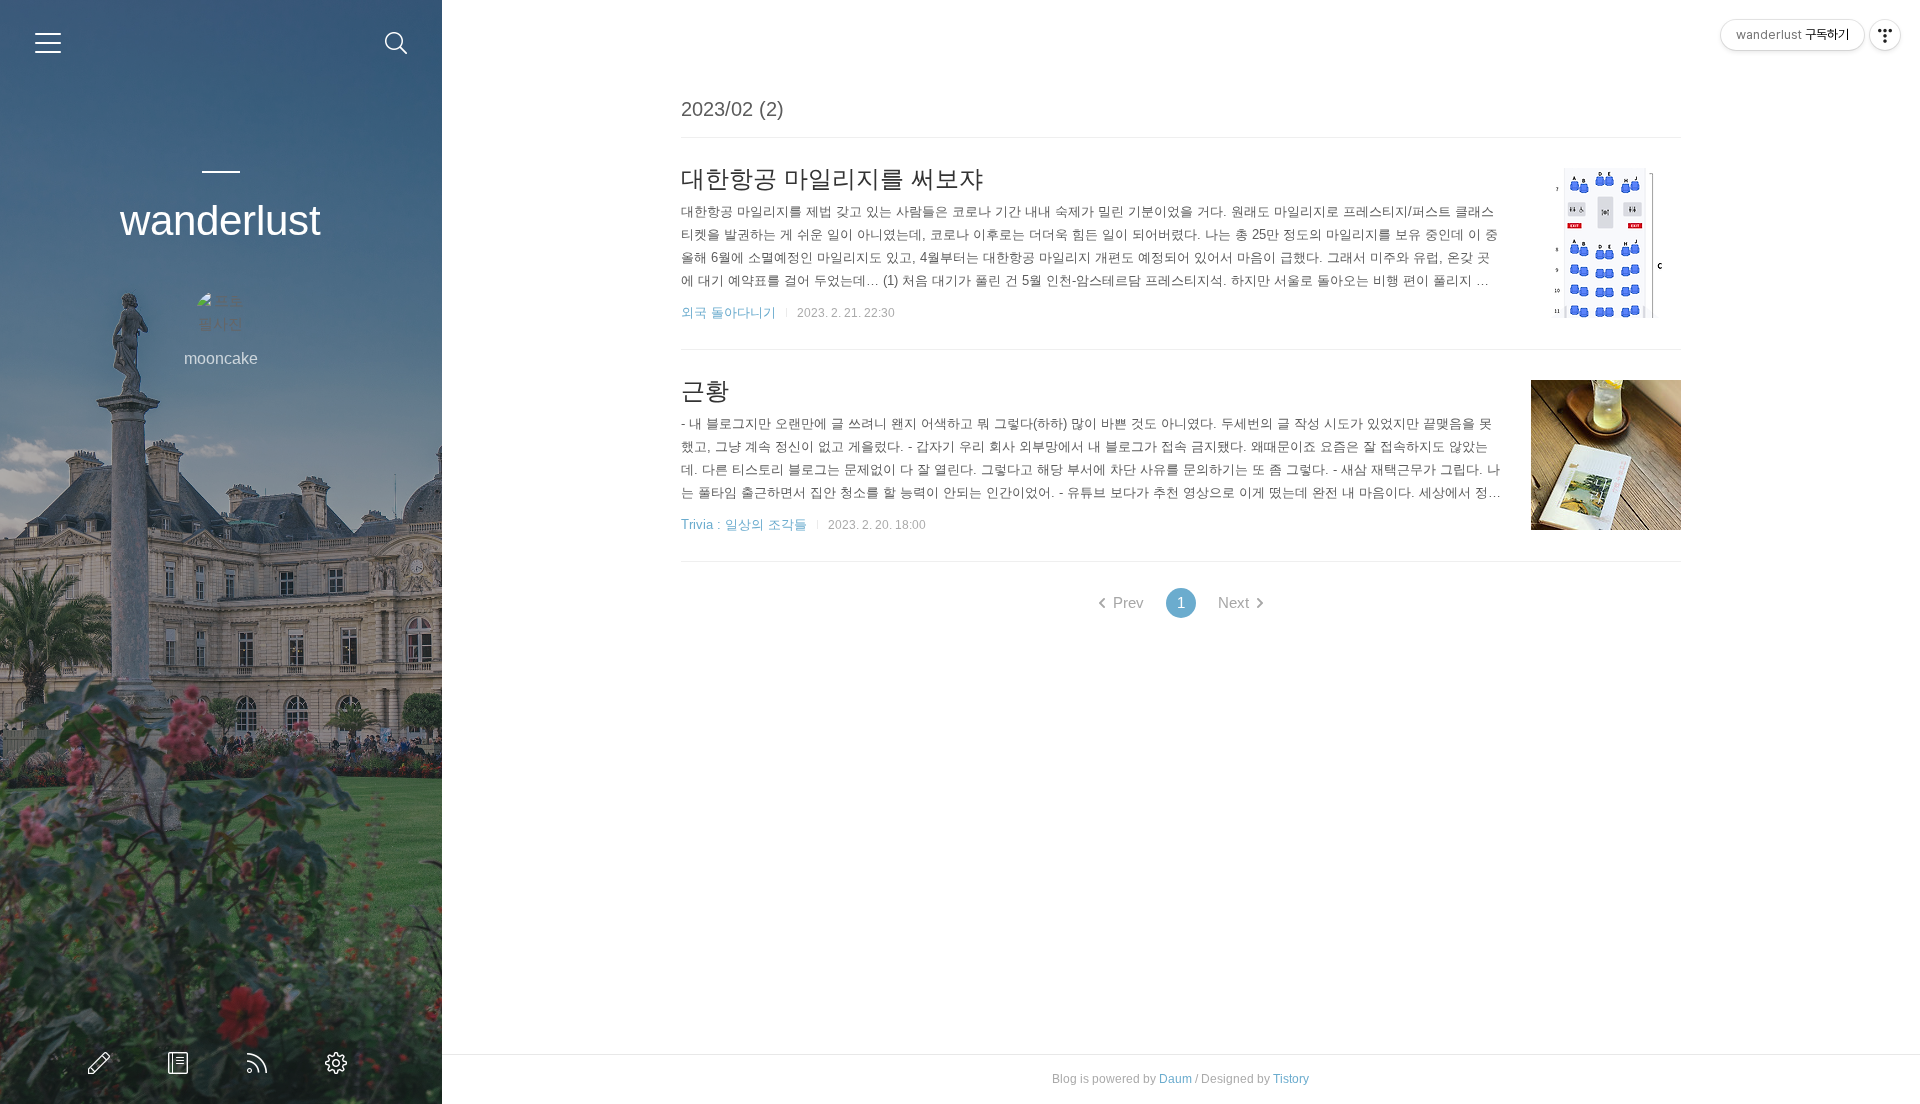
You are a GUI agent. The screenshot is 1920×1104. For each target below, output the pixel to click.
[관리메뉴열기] (1885, 35)
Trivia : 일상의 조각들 (744, 524)
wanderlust (220, 220)
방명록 (182, 1063)
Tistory (1291, 1079)
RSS (261, 1063)
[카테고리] (48, 43)
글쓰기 (103, 1063)
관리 (340, 1063)
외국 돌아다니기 (728, 312)
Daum (1175, 1079)
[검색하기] (396, 43)
